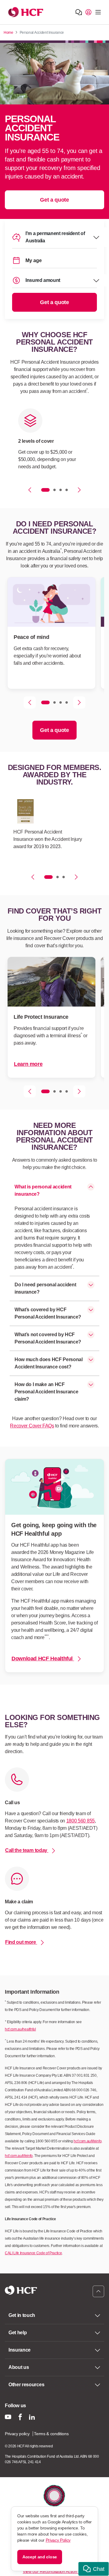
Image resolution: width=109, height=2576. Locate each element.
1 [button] (45, 490)
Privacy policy (17, 2434)
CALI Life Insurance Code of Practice (33, 2253)
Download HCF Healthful (43, 1659)
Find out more (21, 1942)
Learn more (28, 1064)
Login (88, 12)
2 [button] (54, 490)
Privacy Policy (58, 2540)
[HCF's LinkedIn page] (32, 2417)
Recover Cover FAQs (32, 1426)
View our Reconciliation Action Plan (54, 2571)
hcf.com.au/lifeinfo (88, 2141)
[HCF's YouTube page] (8, 2417)
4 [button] (67, 490)
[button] (94, 2569)
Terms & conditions (51, 2434)
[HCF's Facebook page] (20, 2417)
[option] (51, 442)
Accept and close (40, 2557)
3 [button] (61, 490)
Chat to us (79, 12)
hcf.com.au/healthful (20, 2029)
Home (8, 33)
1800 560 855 (81, 1821)
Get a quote (54, 200)
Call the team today (27, 1850)
